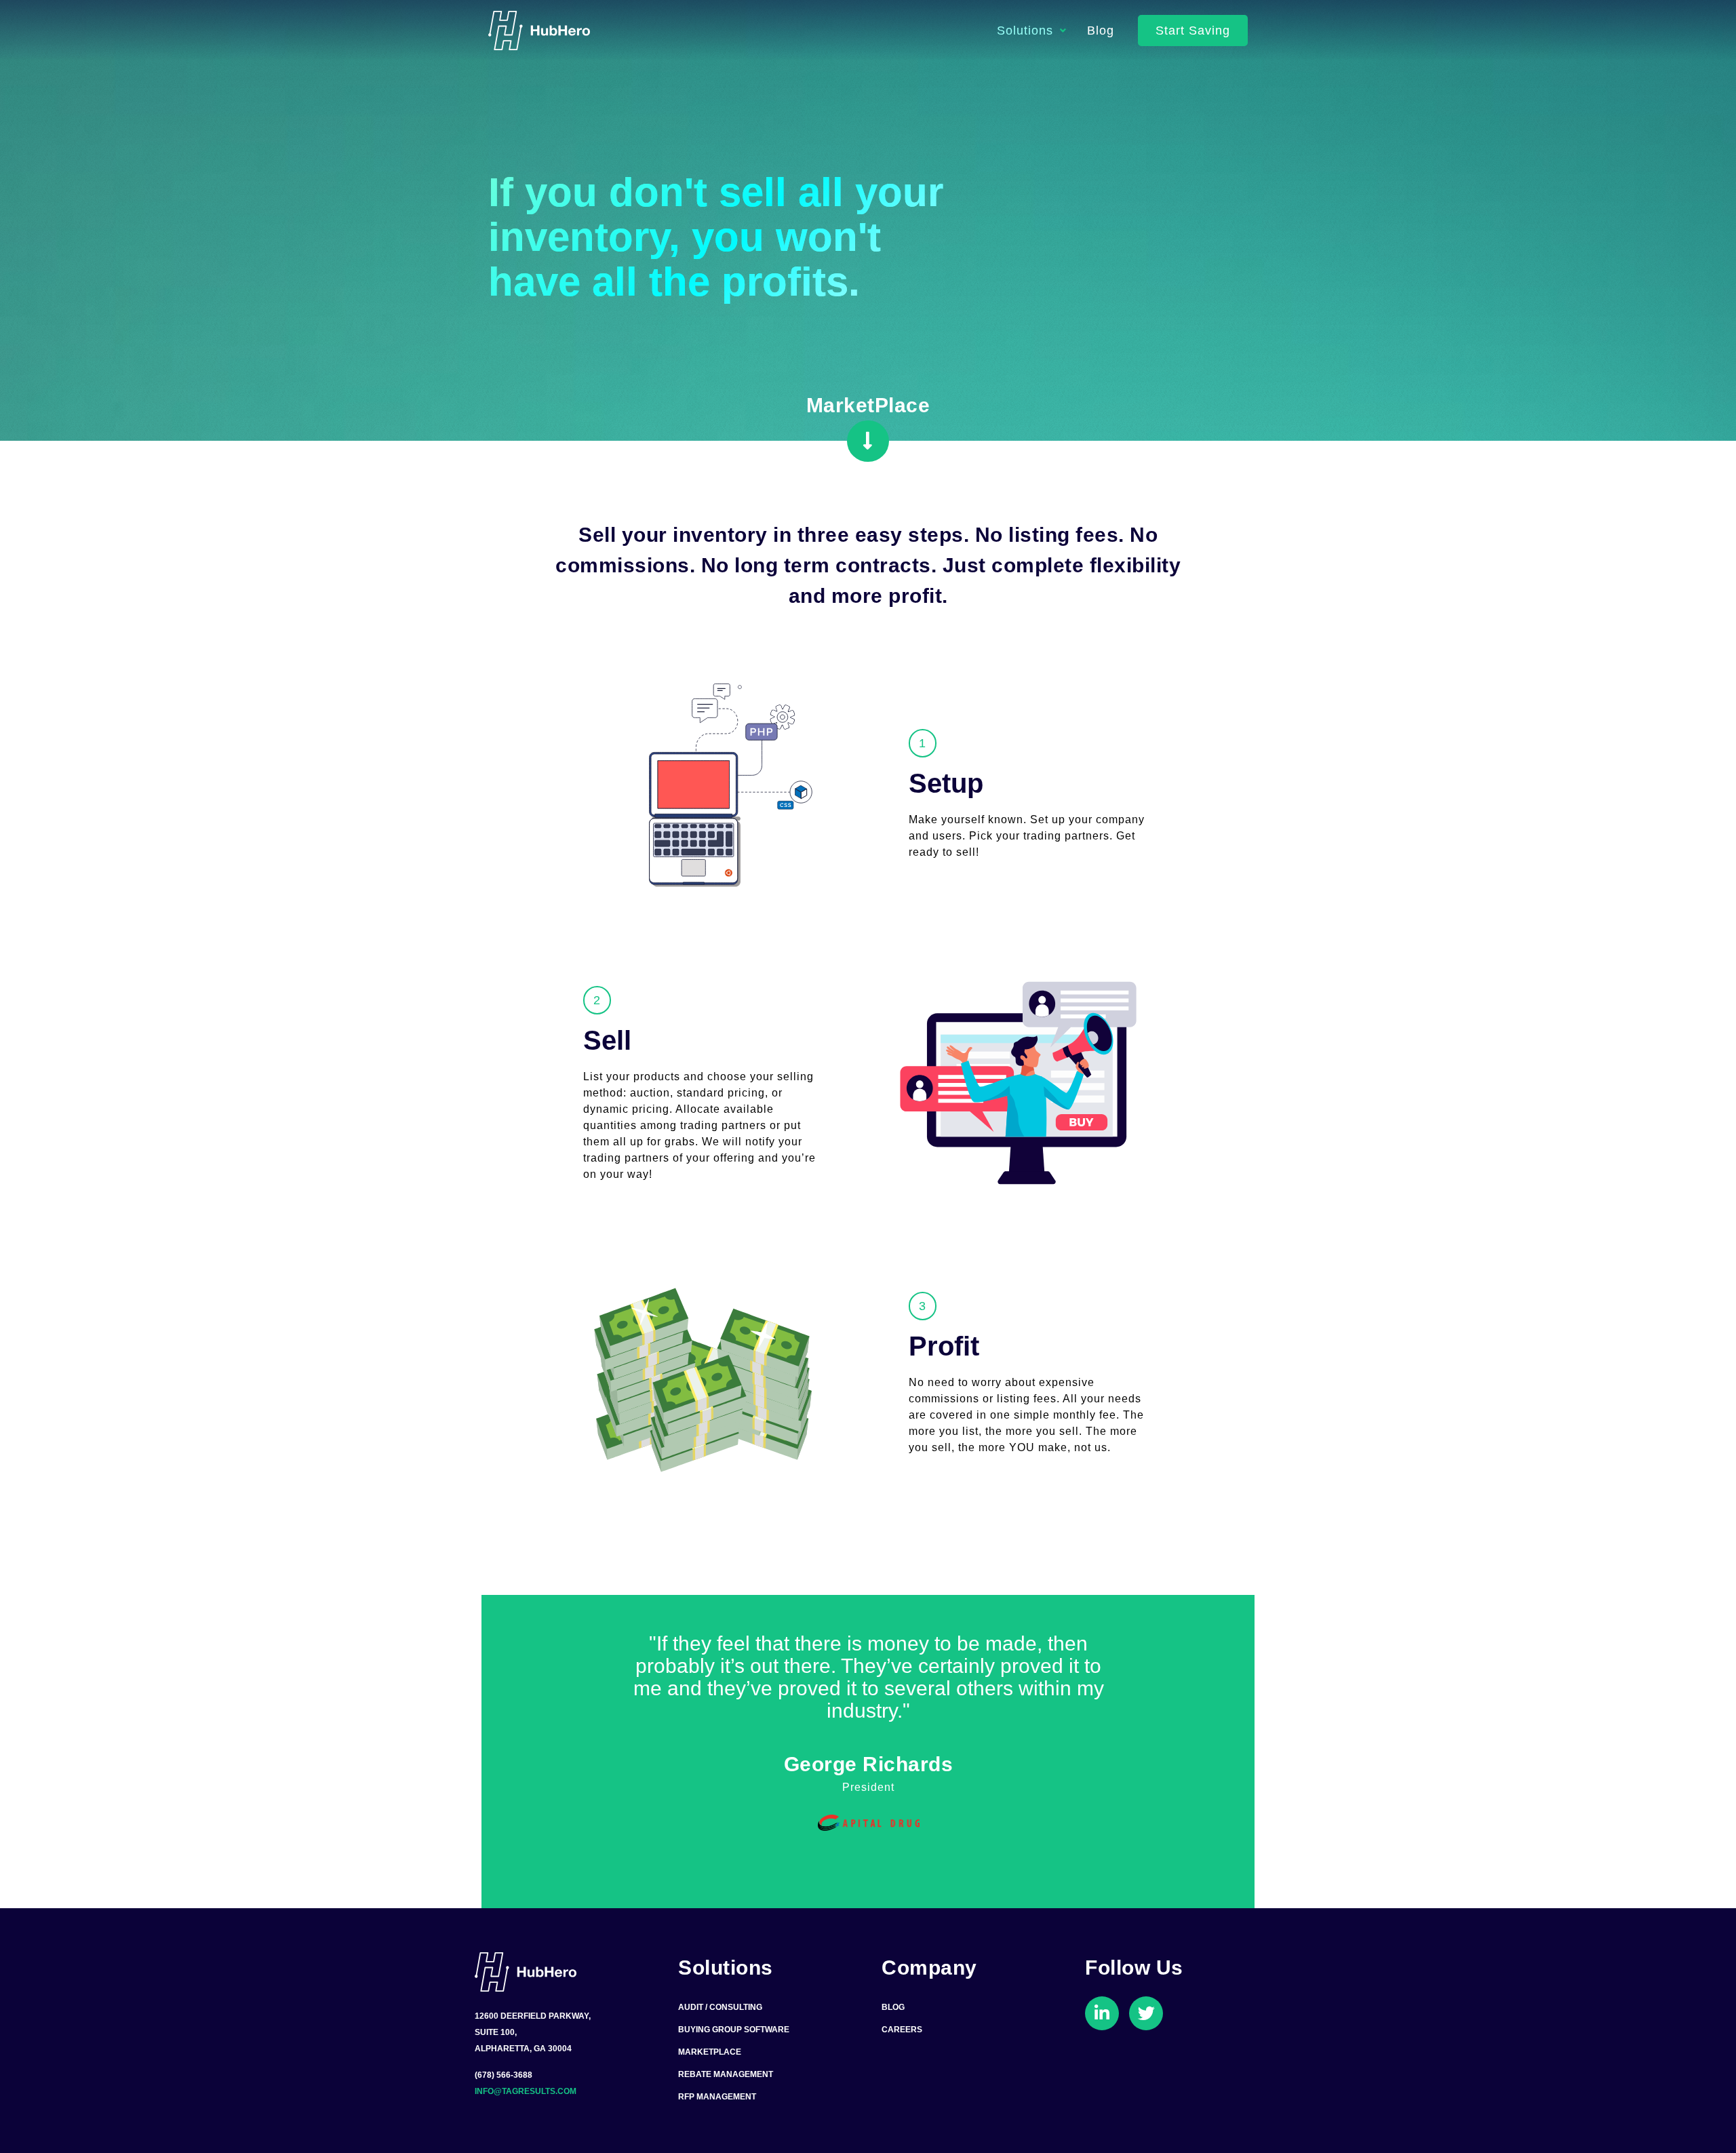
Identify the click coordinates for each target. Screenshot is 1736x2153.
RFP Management (717, 2097)
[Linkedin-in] (1102, 2013)
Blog (1101, 31)
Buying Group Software (734, 2030)
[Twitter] (1146, 2013)
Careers (902, 2030)
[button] (1193, 31)
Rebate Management (726, 2074)
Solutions (1025, 31)
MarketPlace (710, 2052)
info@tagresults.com (526, 2091)
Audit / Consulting (720, 2007)
